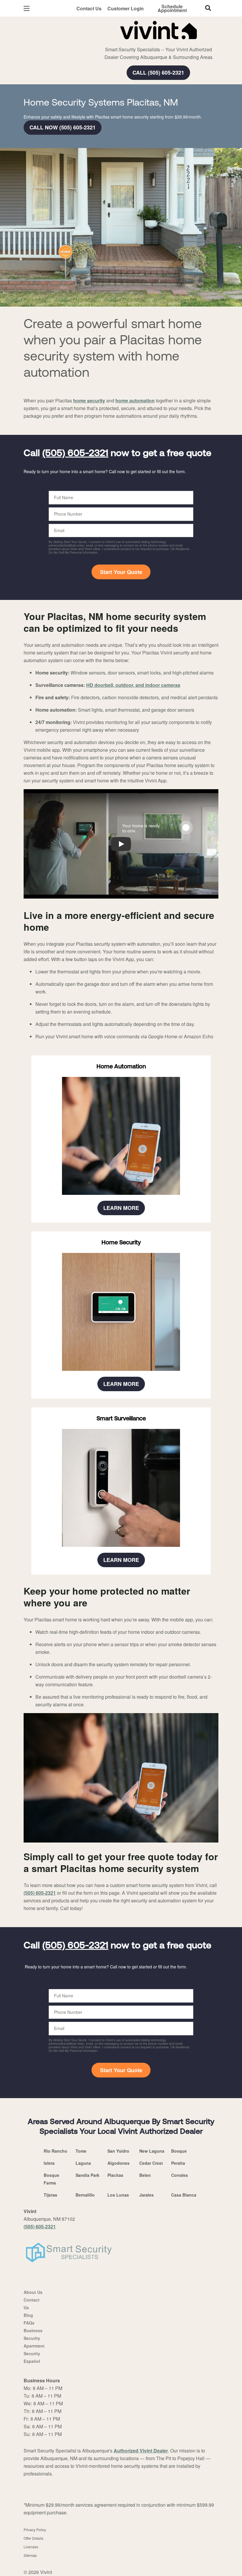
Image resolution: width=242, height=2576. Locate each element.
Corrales (180, 2175)
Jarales (147, 2195)
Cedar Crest (151, 2163)
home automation (135, 400)
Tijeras (50, 2195)
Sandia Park (88, 2175)
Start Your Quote (121, 572)
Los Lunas (118, 2195)
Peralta (178, 2163)
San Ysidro (118, 2151)
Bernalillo (85, 2195)
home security (89, 400)
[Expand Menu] (104, 41)
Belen (145, 2175)
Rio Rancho (55, 2151)
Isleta (49, 2163)
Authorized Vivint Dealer (141, 2451)
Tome (81, 2151)
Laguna (83, 2163)
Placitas (115, 2175)
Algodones (118, 2163)
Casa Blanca (184, 2195)
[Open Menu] (27, 8)
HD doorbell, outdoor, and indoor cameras (133, 685)
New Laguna (152, 2151)
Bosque (179, 2151)
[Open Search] (208, 8)
